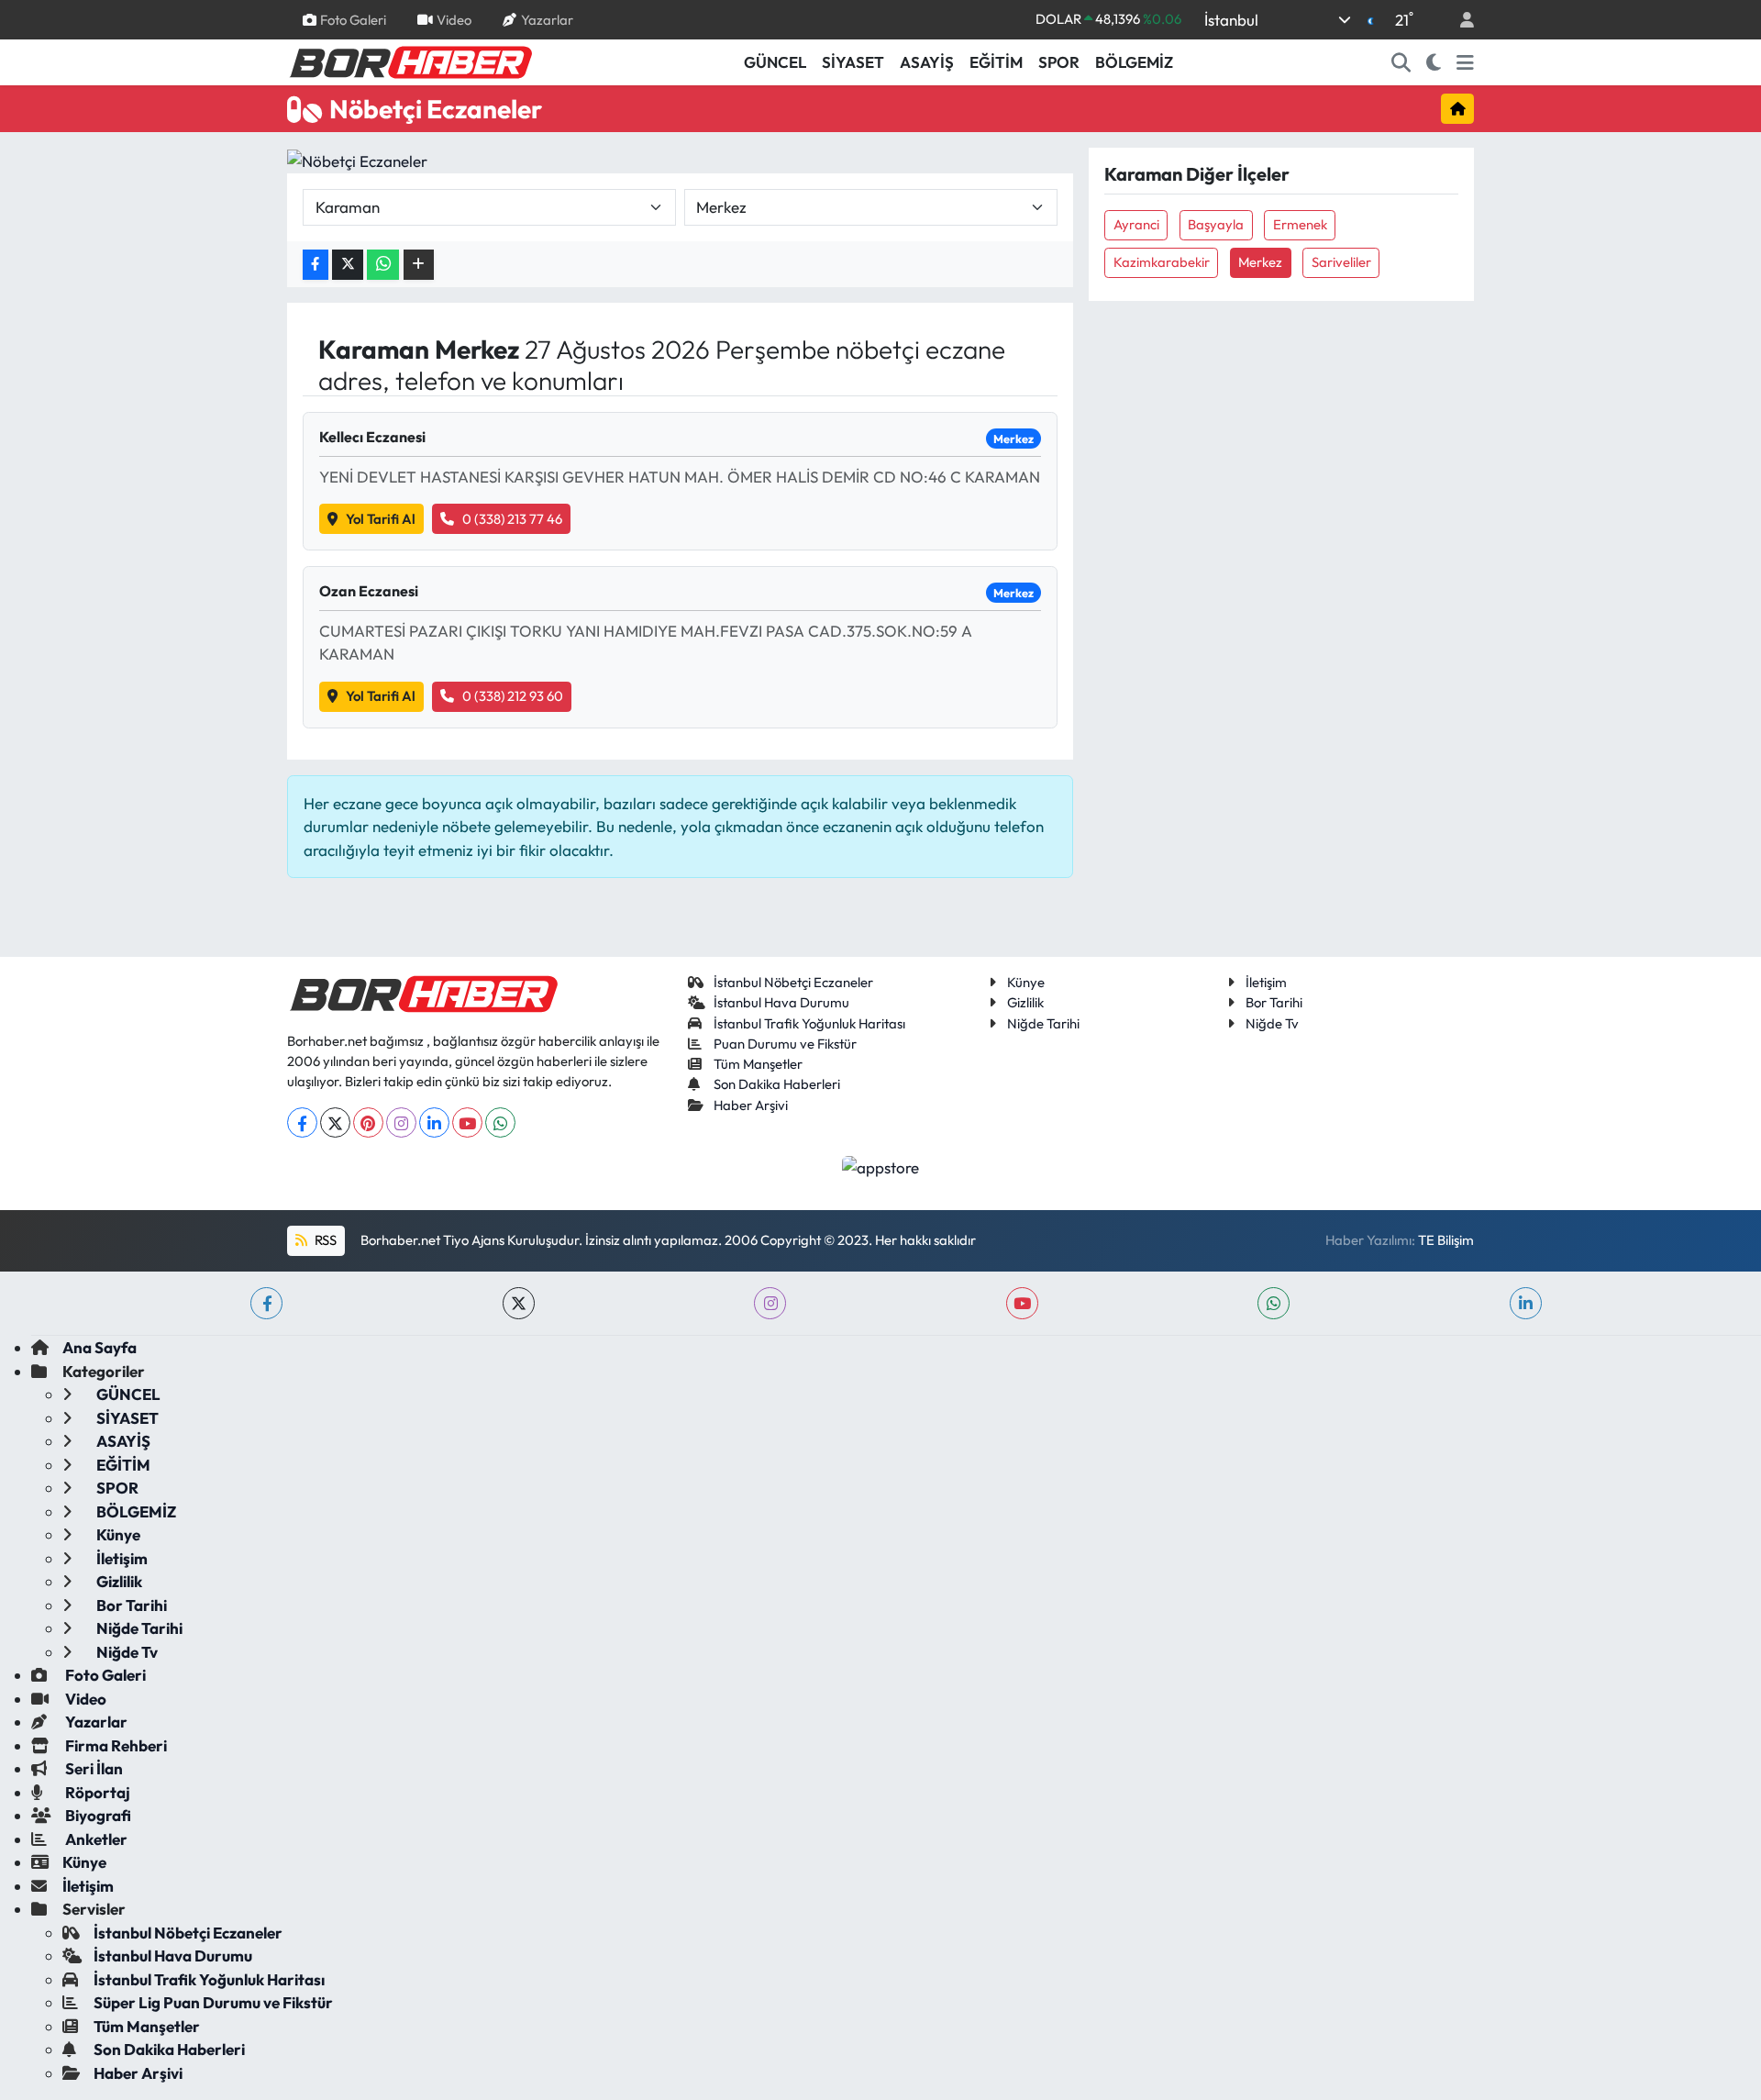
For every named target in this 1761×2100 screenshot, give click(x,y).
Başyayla (1216, 224)
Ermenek (1300, 224)
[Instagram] (401, 1122)
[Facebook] (302, 1122)
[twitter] (519, 1303)
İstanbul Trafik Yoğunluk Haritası (809, 1023)
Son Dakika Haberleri (777, 1084)
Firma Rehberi (115, 1745)
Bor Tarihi (1274, 1002)
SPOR (1059, 62)
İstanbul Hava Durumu (781, 1002)
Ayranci (1136, 224)
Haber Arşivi (751, 1105)
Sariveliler (1341, 262)
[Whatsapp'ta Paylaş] (383, 265)
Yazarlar (547, 19)
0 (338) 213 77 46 (512, 519)
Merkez (1260, 262)
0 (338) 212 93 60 (513, 696)
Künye (1026, 982)
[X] (335, 1122)
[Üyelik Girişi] (1459, 20)
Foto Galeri (353, 19)
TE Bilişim (1446, 1240)
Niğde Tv (1272, 1023)
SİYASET (853, 62)
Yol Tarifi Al (381, 519)
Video (454, 19)
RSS (324, 1240)
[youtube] (1022, 1303)
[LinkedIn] (434, 1122)
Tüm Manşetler (758, 1064)
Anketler (95, 1839)
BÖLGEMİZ (1134, 62)
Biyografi (97, 1815)
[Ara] (1401, 62)
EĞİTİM (996, 62)
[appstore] (881, 1165)
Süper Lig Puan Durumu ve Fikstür (213, 2002)
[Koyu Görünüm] (1434, 62)
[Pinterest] (368, 1122)
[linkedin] (1526, 1303)
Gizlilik (1025, 1002)
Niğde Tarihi (1043, 1023)
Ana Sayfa (100, 1347)
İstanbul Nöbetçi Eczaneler (793, 982)
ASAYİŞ (927, 62)
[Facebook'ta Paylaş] (316, 265)
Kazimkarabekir (1162, 262)
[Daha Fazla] (419, 265)
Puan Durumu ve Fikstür (785, 1044)
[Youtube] (467, 1122)
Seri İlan (93, 1768)
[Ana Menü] (1465, 62)
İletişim (1266, 982)
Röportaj (96, 1792)
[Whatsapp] (500, 1122)
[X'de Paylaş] (348, 265)
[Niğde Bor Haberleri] (410, 61)
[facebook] (266, 1303)
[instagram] (770, 1303)
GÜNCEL (775, 62)
